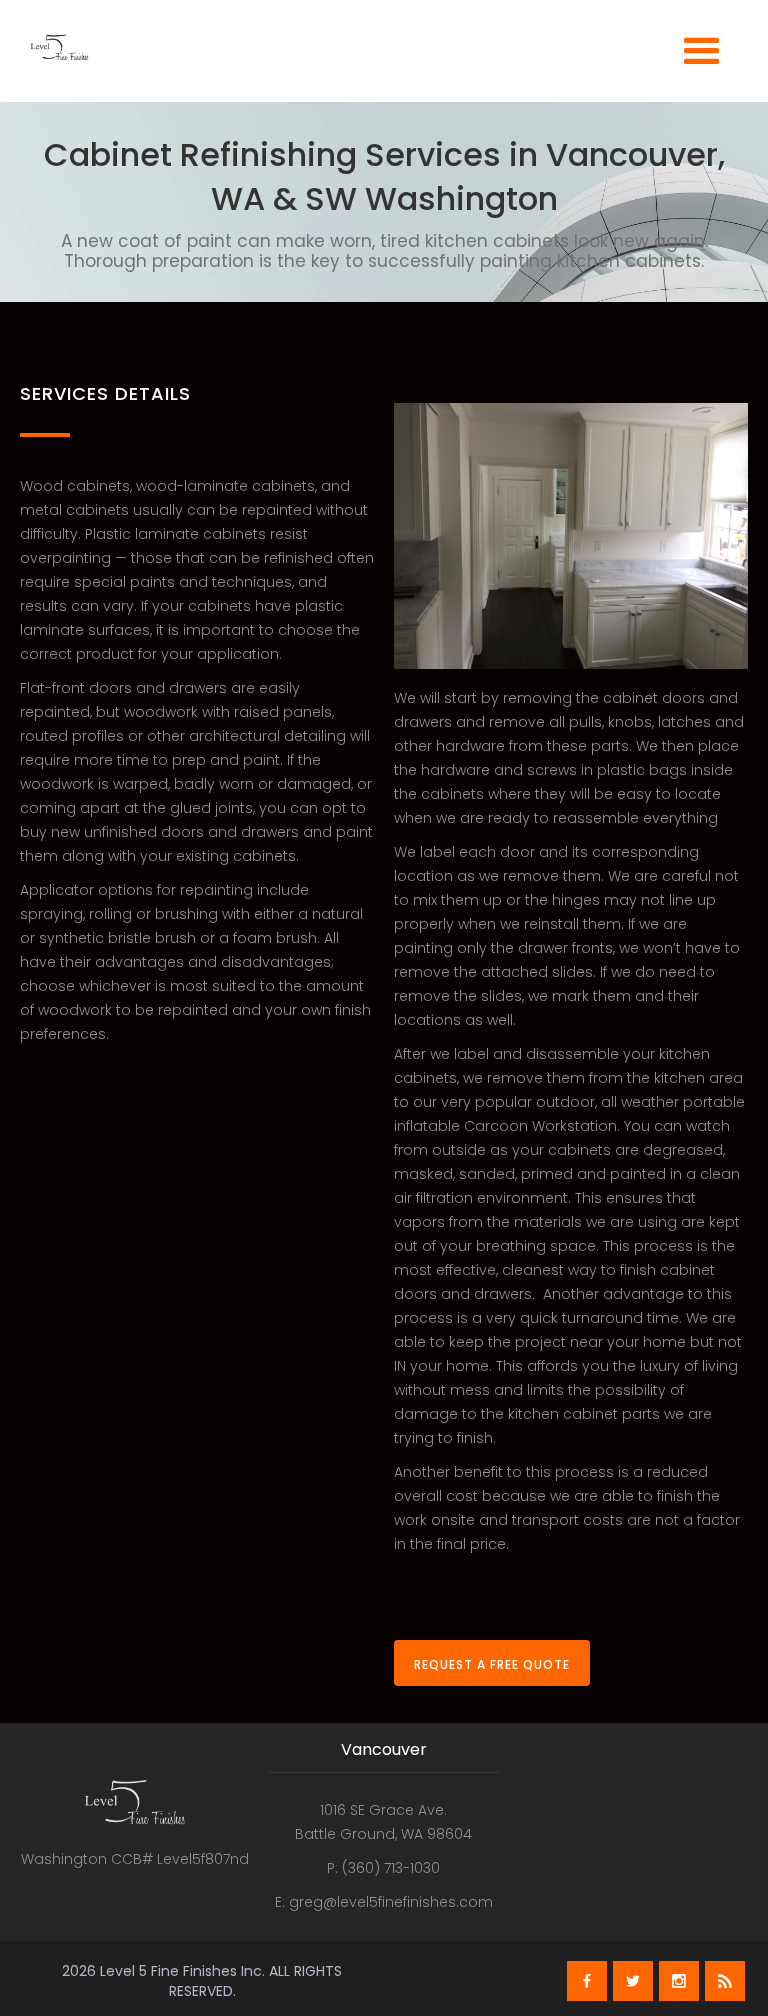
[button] (702, 48)
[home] (59, 58)
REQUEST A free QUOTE (492, 1664)
